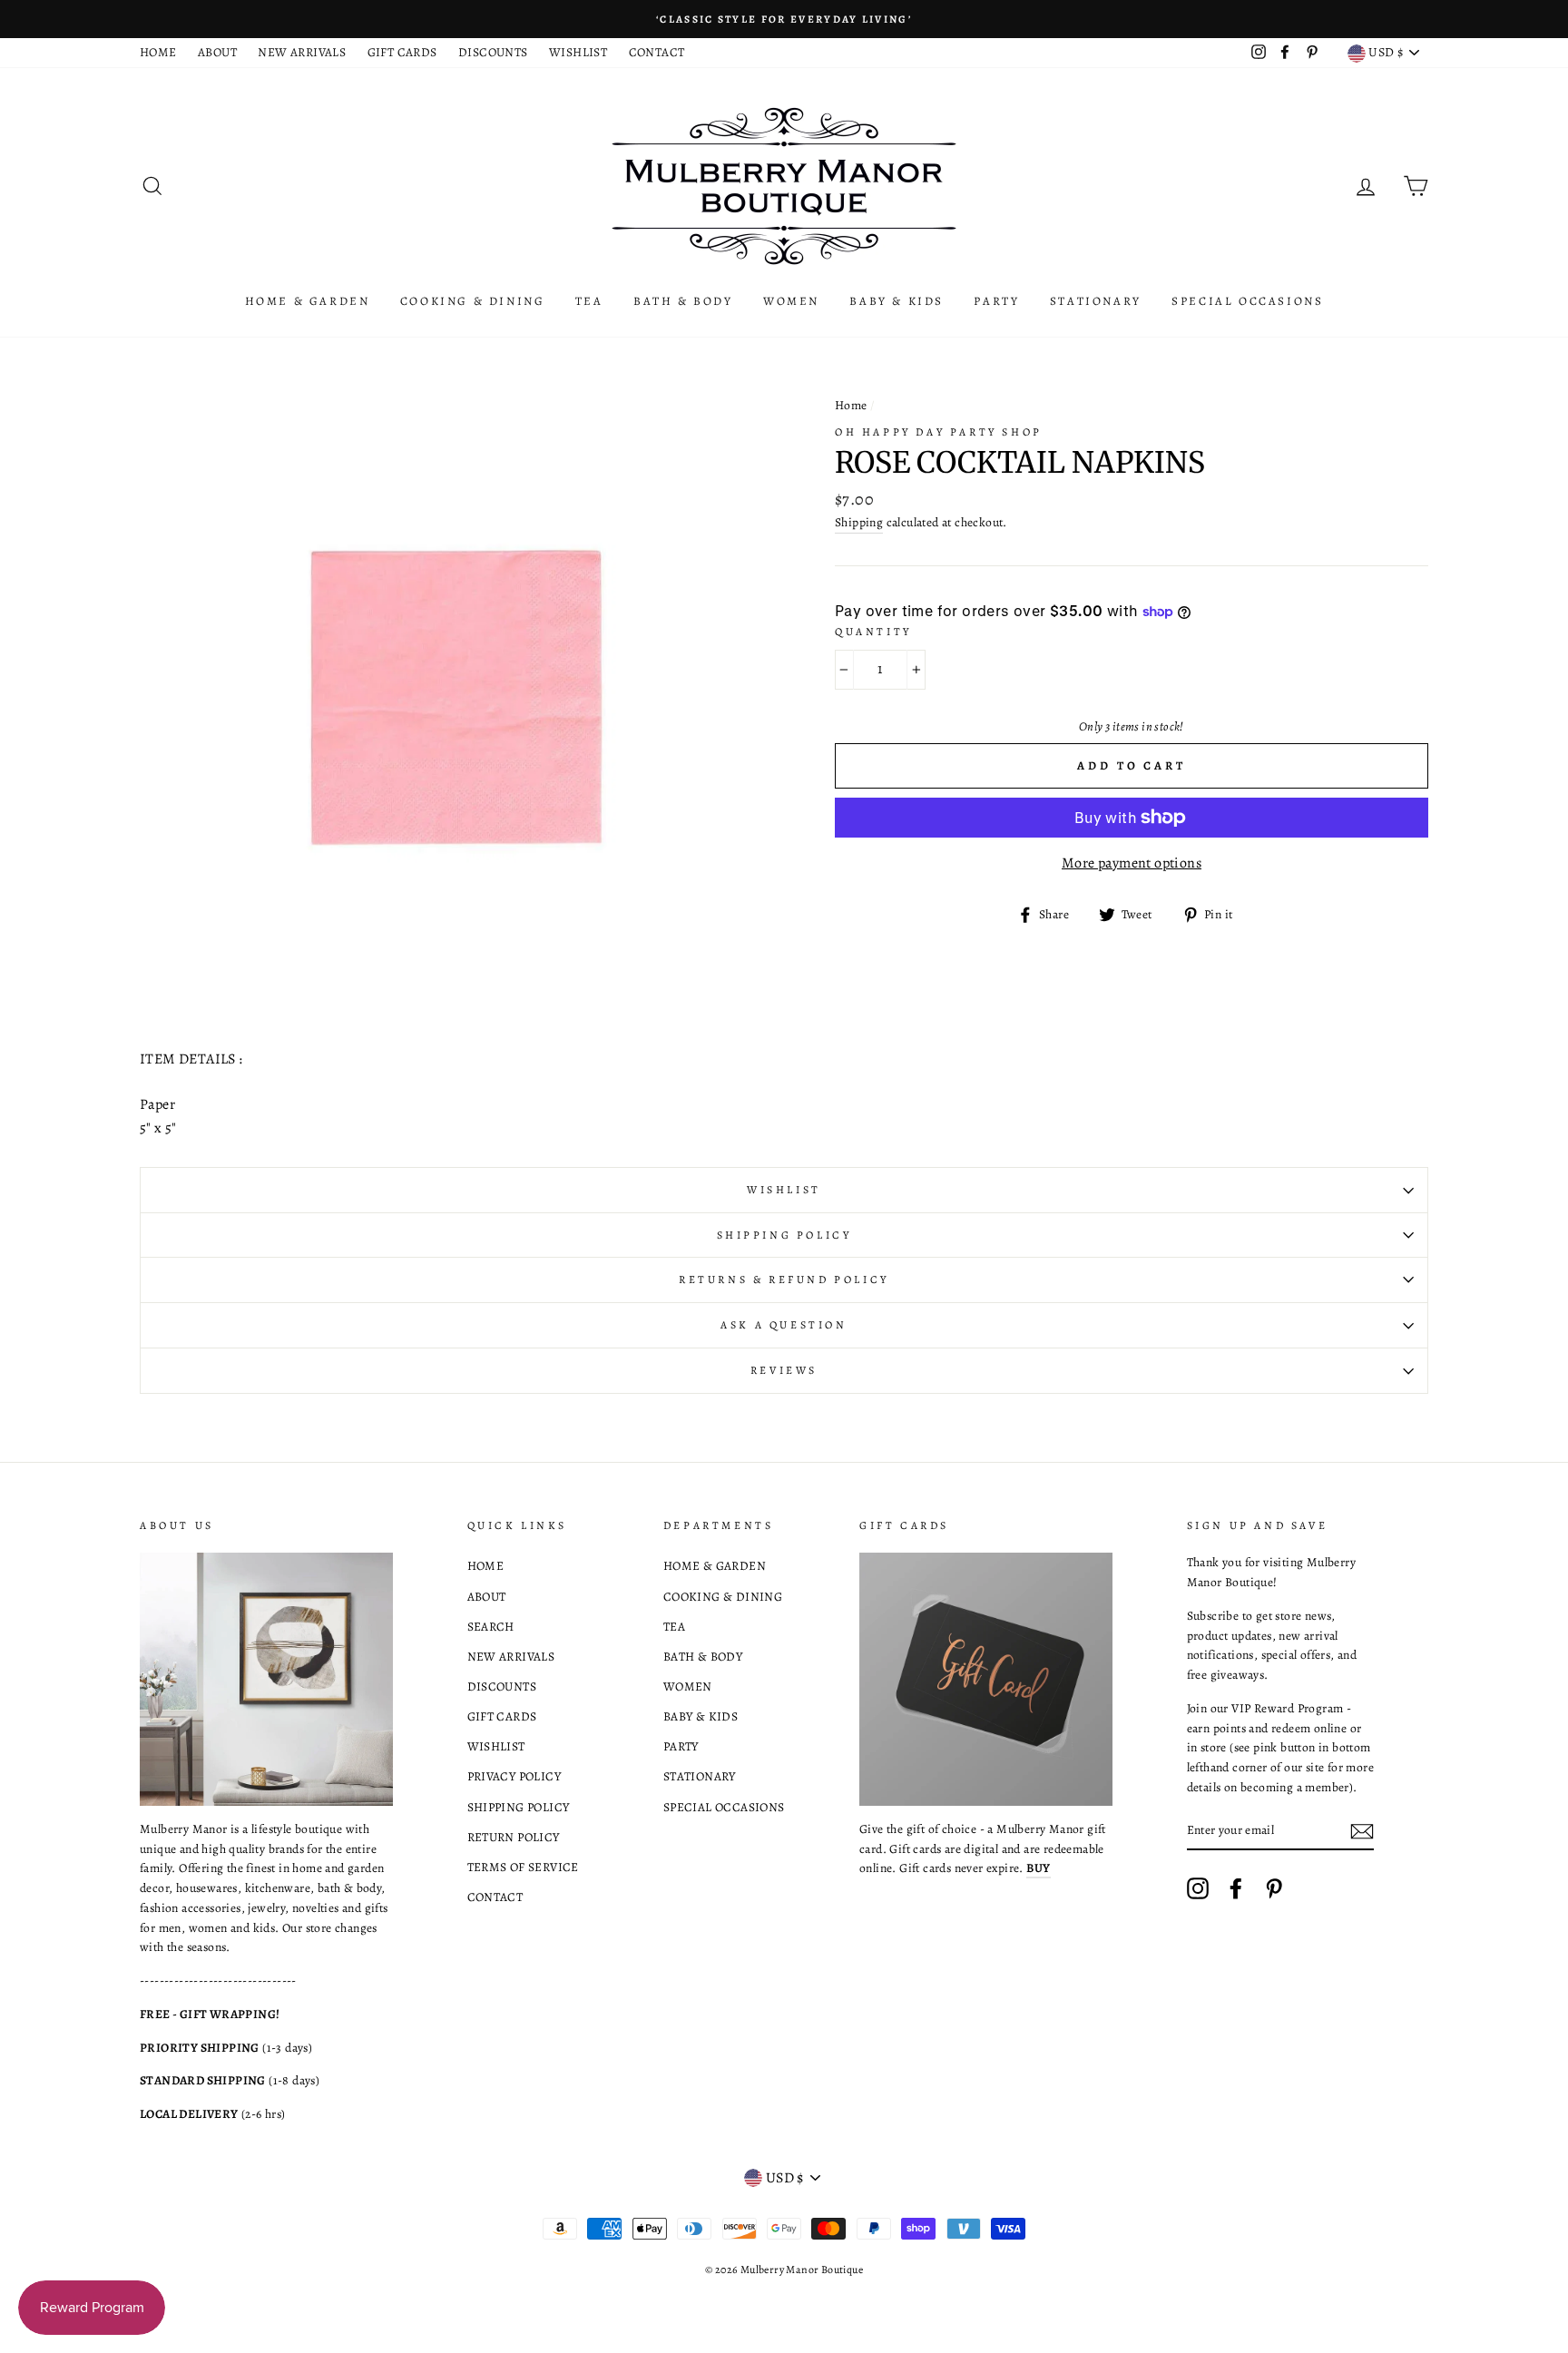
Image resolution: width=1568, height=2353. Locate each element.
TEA (589, 301)
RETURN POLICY (514, 1837)
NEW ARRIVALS (302, 52)
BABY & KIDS (897, 301)
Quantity (873, 632)
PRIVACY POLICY (514, 1776)
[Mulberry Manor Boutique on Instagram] (1198, 1888)
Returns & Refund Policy (784, 1279)
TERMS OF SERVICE (523, 1867)
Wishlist (784, 1190)
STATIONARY (1096, 301)
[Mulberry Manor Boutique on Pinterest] (1274, 1888)
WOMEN (791, 301)
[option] (784, 19)
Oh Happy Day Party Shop (939, 432)
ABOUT (217, 52)
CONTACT (657, 52)
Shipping (859, 522)
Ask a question (784, 1325)
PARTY (996, 301)
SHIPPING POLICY (519, 1807)
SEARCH (491, 1627)
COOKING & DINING (473, 301)
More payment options (1132, 863)
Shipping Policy (784, 1235)
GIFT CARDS (402, 52)
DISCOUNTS (493, 52)
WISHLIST (578, 52)
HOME (158, 52)
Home (851, 405)
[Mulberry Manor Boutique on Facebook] (1236, 1888)
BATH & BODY (683, 301)
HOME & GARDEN (308, 301)
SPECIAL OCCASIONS (1247, 301)
